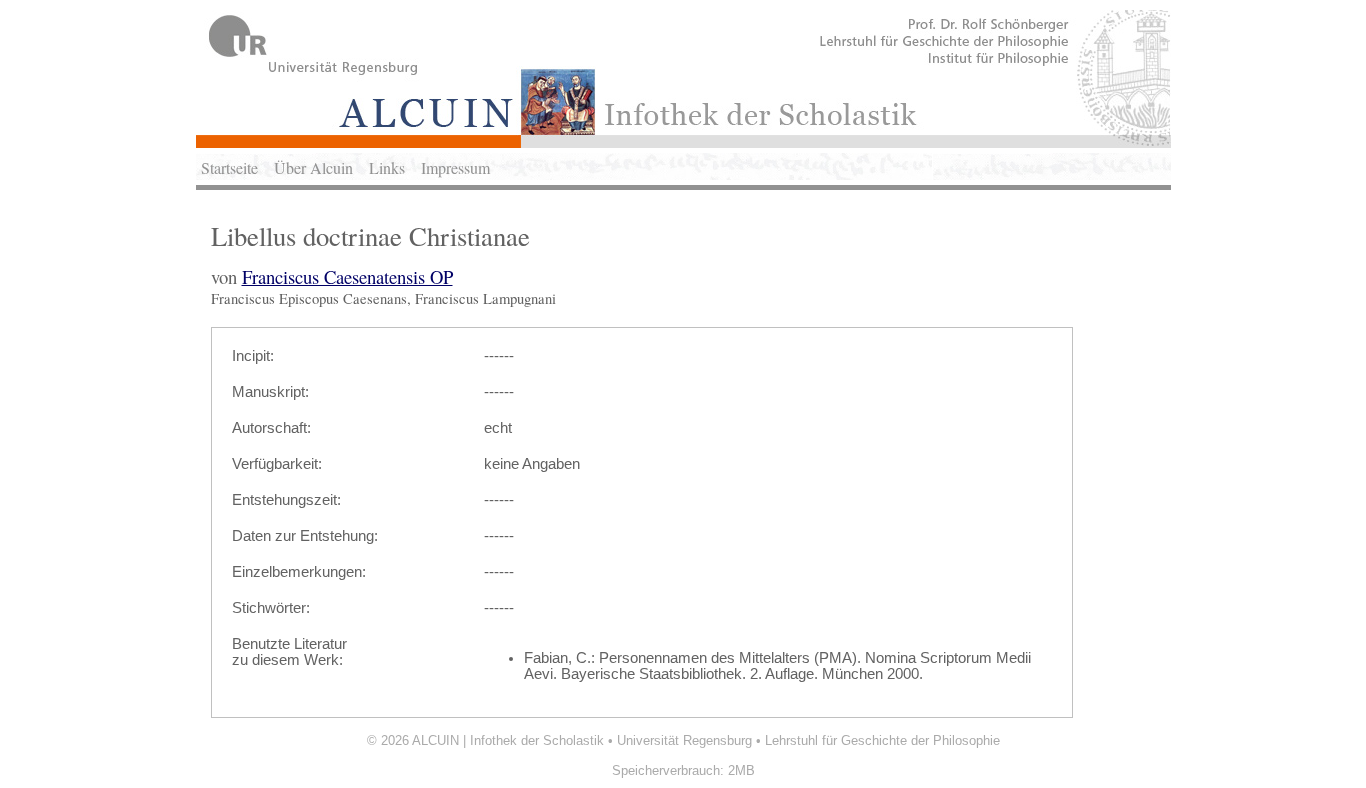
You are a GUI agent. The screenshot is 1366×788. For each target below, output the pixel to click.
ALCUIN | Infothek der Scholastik (508, 740)
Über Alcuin (313, 167)
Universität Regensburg (684, 740)
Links (387, 167)
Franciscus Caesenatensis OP (347, 276)
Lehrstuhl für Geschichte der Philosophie (882, 740)
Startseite (229, 167)
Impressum (455, 167)
